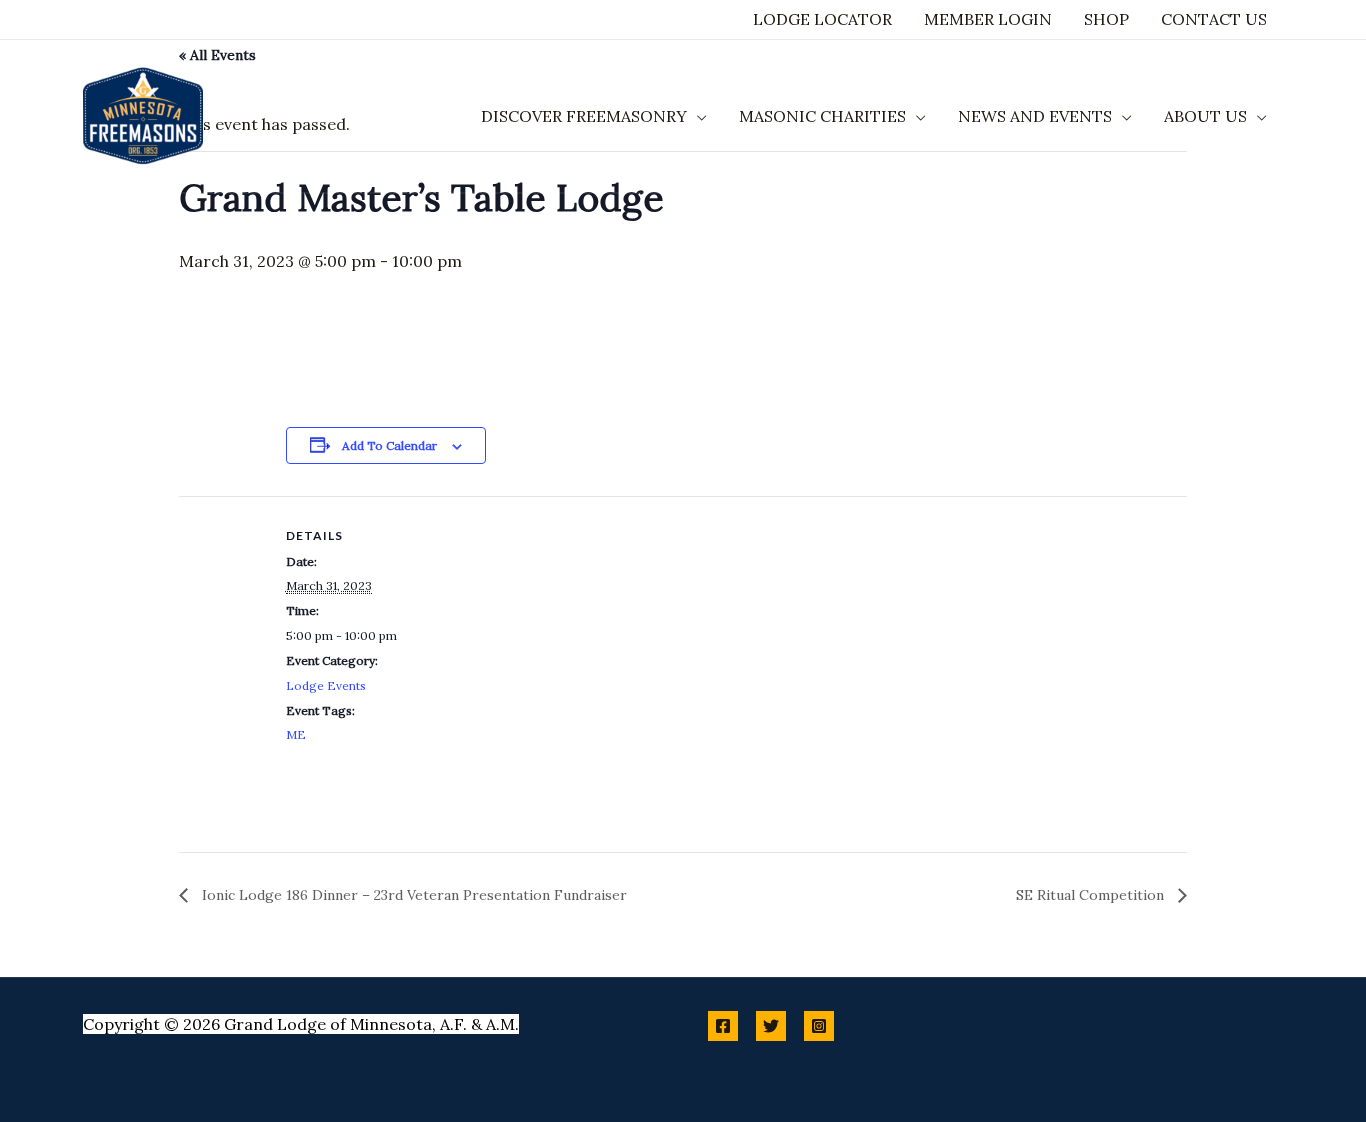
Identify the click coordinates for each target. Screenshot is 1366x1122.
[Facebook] (723, 1026)
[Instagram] (819, 1026)
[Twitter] (771, 1026)
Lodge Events (326, 685)
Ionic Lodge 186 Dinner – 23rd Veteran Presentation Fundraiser (412, 895)
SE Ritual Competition (1092, 895)
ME (296, 734)
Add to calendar (389, 445)
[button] (697, 116)
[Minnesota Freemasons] (143, 114)
